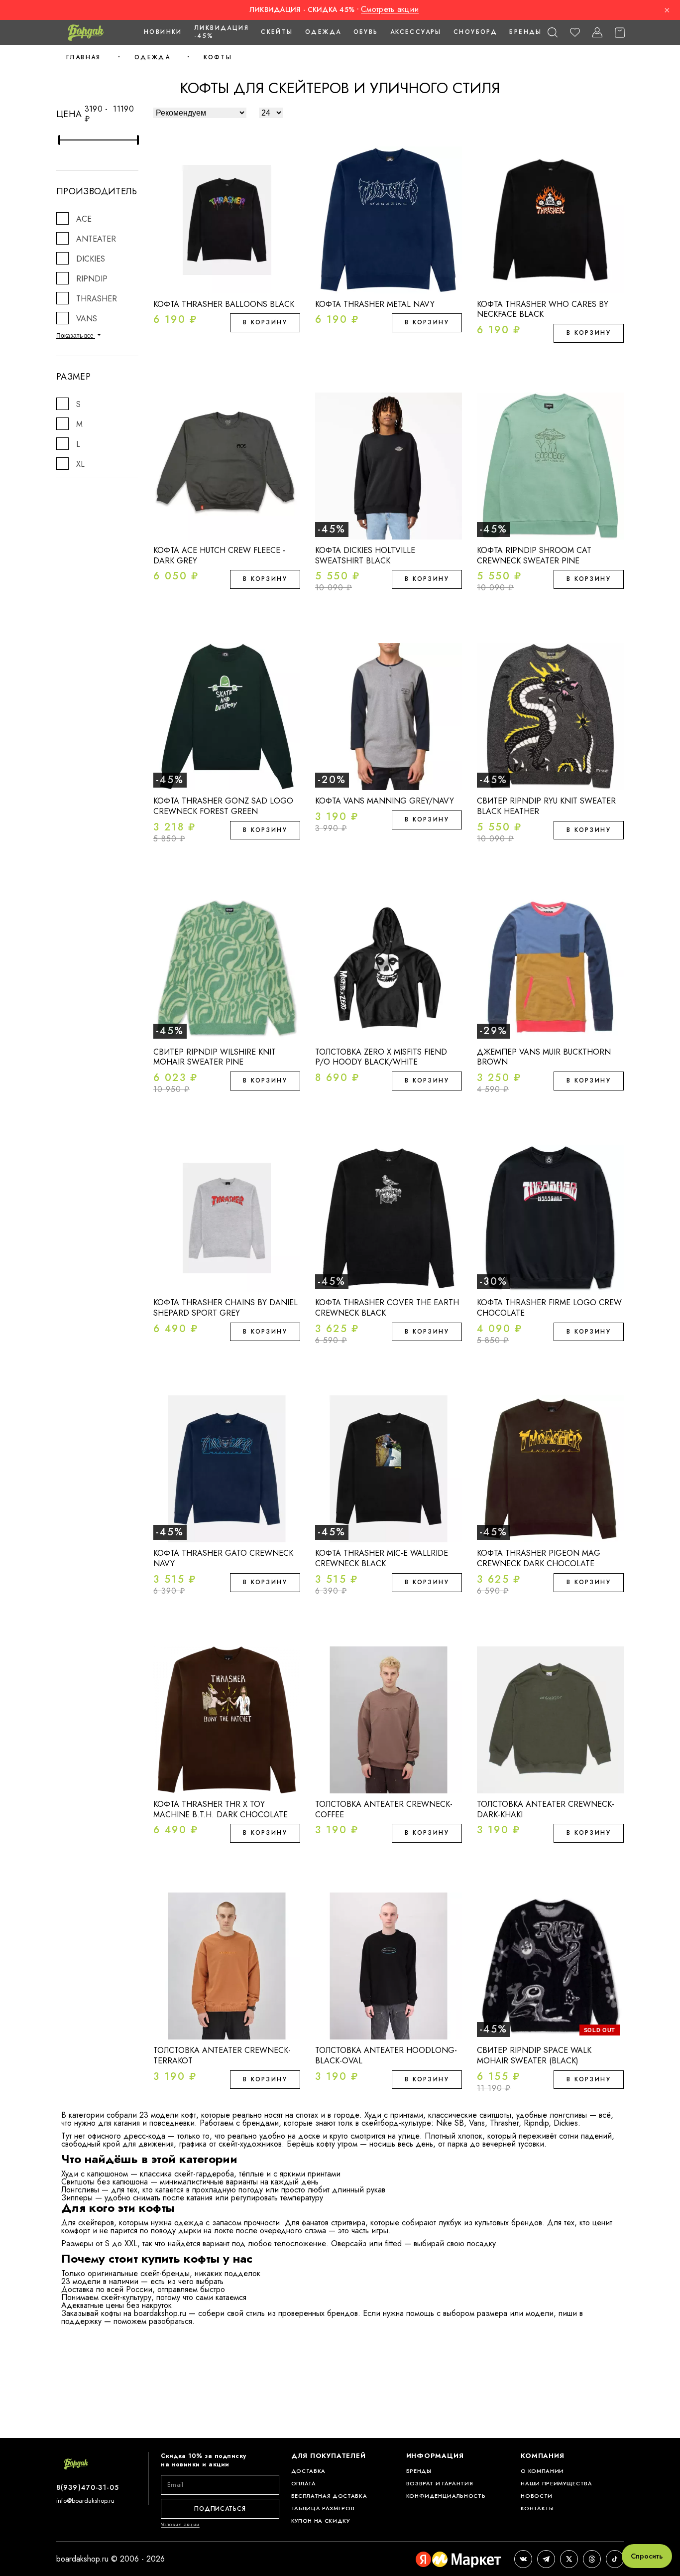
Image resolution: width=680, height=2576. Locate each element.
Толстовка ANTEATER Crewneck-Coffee (384, 1809)
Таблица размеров (323, 2508)
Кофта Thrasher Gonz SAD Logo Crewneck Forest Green (223, 806)
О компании (542, 2471)
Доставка (308, 2471)
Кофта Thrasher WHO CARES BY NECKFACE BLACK (543, 309)
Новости (537, 2496)
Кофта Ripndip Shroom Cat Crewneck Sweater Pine (534, 555)
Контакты (537, 2508)
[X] (569, 2559)
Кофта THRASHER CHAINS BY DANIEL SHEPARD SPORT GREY (226, 1308)
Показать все (76, 336)
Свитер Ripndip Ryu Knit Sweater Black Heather (546, 806)
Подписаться (220, 2509)
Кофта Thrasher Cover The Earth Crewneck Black (387, 1308)
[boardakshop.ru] (86, 32)
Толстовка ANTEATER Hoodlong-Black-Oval (386, 2055)
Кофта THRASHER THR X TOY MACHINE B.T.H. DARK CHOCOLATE (221, 1809)
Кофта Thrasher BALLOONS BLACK (224, 304)
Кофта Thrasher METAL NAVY (375, 304)
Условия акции (180, 2524)
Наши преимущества (556, 2484)
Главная (84, 57)
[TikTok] (615, 2559)
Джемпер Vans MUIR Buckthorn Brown (544, 1057)
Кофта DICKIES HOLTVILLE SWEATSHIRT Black (365, 555)
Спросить (647, 2556)
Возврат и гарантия (440, 2484)
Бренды (525, 32)
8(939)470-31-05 (88, 2487)
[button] (552, 33)
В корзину (265, 322)
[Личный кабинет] (597, 33)
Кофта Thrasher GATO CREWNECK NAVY (223, 1558)
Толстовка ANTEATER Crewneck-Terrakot (222, 2055)
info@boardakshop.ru (85, 2501)
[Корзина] (620, 33)
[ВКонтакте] (523, 2559)
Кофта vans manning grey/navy (385, 801)
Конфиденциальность (446, 2496)
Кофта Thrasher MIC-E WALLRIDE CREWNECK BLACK (382, 1558)
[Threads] (592, 2559)
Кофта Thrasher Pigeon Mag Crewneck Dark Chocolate (539, 1558)
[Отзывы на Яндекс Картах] (458, 2559)
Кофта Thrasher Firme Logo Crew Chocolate (549, 1308)
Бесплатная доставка (329, 2496)
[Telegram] (546, 2559)
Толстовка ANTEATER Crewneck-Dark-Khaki (546, 1809)
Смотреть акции (390, 9)
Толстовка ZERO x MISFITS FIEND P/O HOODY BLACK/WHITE (381, 1057)
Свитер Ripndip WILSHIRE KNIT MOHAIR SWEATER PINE (215, 1057)
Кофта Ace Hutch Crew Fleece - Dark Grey (219, 555)
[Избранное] (575, 33)
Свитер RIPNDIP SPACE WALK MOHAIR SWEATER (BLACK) (534, 2055)
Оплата (304, 2484)
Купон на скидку (321, 2521)
